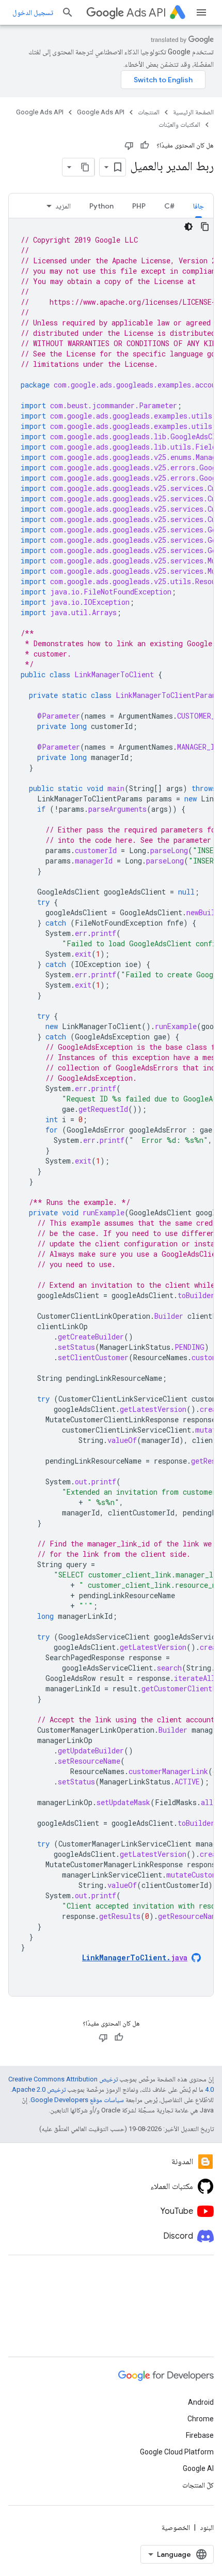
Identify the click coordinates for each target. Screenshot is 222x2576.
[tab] (199, 206)
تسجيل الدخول (33, 12)
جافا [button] (199, 206)
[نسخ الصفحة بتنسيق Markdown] (85, 167)
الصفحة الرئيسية (193, 112)
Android (201, 2402)
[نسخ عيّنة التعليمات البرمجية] (205, 227)
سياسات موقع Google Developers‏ (77, 2100)
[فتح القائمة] (201, 12)
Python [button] (101, 206)
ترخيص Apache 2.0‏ (39, 2089)
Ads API (146, 13)
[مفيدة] (145, 145)
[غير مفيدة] (129, 145)
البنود (207, 2527)
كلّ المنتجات (198, 2485)
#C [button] (169, 206)
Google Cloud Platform (177, 2452)
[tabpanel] (111, 1107)
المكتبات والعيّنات (179, 124)
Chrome (201, 2419)
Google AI (198, 2468)
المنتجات (149, 112)
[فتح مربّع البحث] (68, 12)
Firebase (200, 2435)
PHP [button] (139, 206)
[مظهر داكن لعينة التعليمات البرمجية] (188, 227)
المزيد (63, 206)
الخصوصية (176, 2527)
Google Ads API (101, 112)
